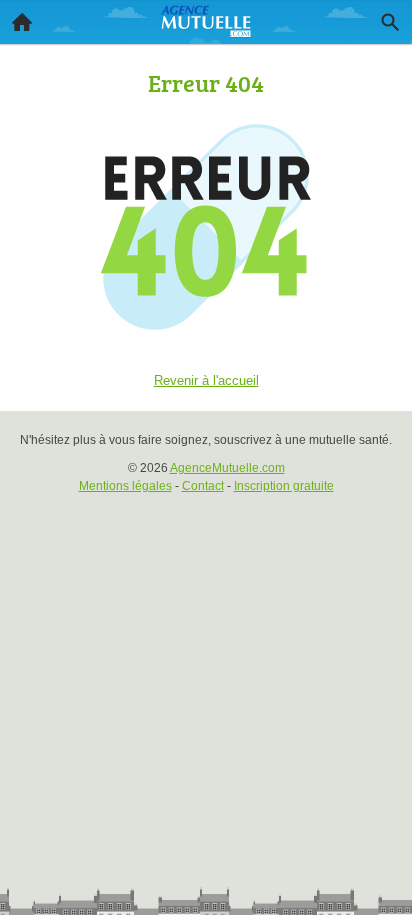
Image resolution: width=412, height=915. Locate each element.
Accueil (22, 22)
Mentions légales (125, 486)
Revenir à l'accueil (206, 380)
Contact (203, 486)
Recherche (390, 22)
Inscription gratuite (284, 486)
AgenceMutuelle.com (227, 468)
